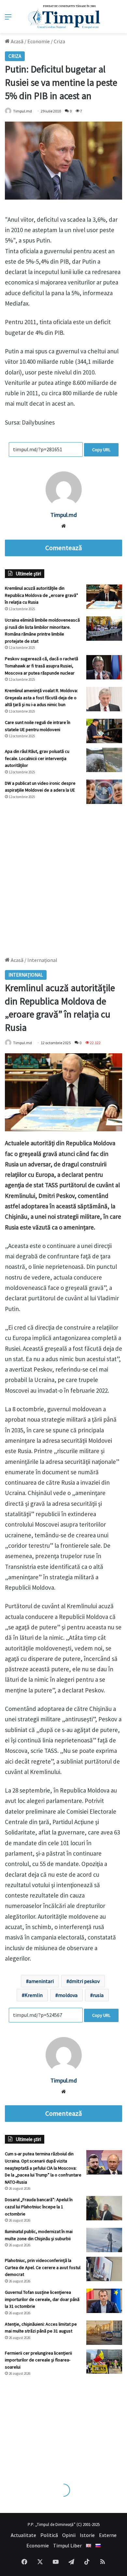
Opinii (69, 2535)
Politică (49, 2535)
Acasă (17, 41)
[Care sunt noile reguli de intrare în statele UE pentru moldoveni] (104, 731)
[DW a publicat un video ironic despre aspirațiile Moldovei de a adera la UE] (104, 792)
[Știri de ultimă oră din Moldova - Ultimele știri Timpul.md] (64, 17)
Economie (39, 41)
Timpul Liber (67, 2545)
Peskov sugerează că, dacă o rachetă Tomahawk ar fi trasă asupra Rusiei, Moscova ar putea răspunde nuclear (42, 666)
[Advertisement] (63, 877)
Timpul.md (64, 515)
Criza (59, 41)
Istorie (87, 2535)
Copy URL (101, 450)
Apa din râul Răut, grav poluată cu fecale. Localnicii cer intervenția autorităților (37, 758)
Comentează (63, 548)
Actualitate (23, 2535)
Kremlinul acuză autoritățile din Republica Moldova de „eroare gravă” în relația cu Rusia (42, 595)
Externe (108, 2535)
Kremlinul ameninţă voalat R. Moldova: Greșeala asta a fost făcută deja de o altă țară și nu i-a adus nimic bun (41, 697)
